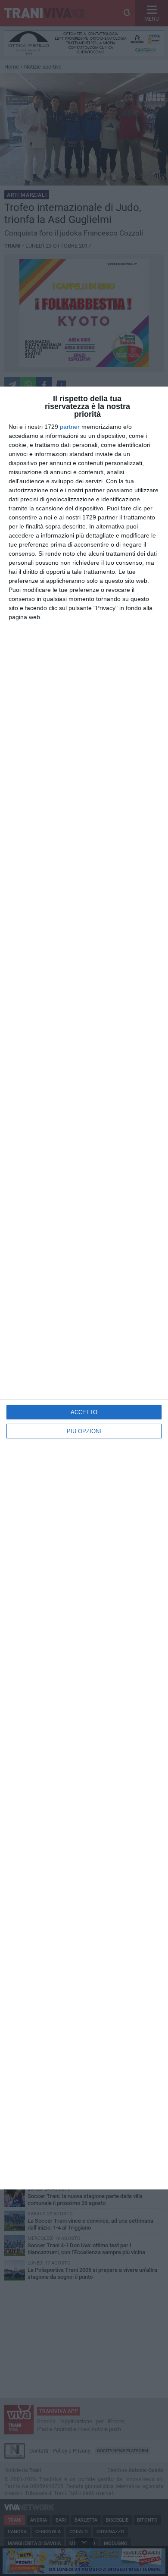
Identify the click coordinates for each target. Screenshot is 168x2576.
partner (70, 427)
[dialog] (84, 1288)
